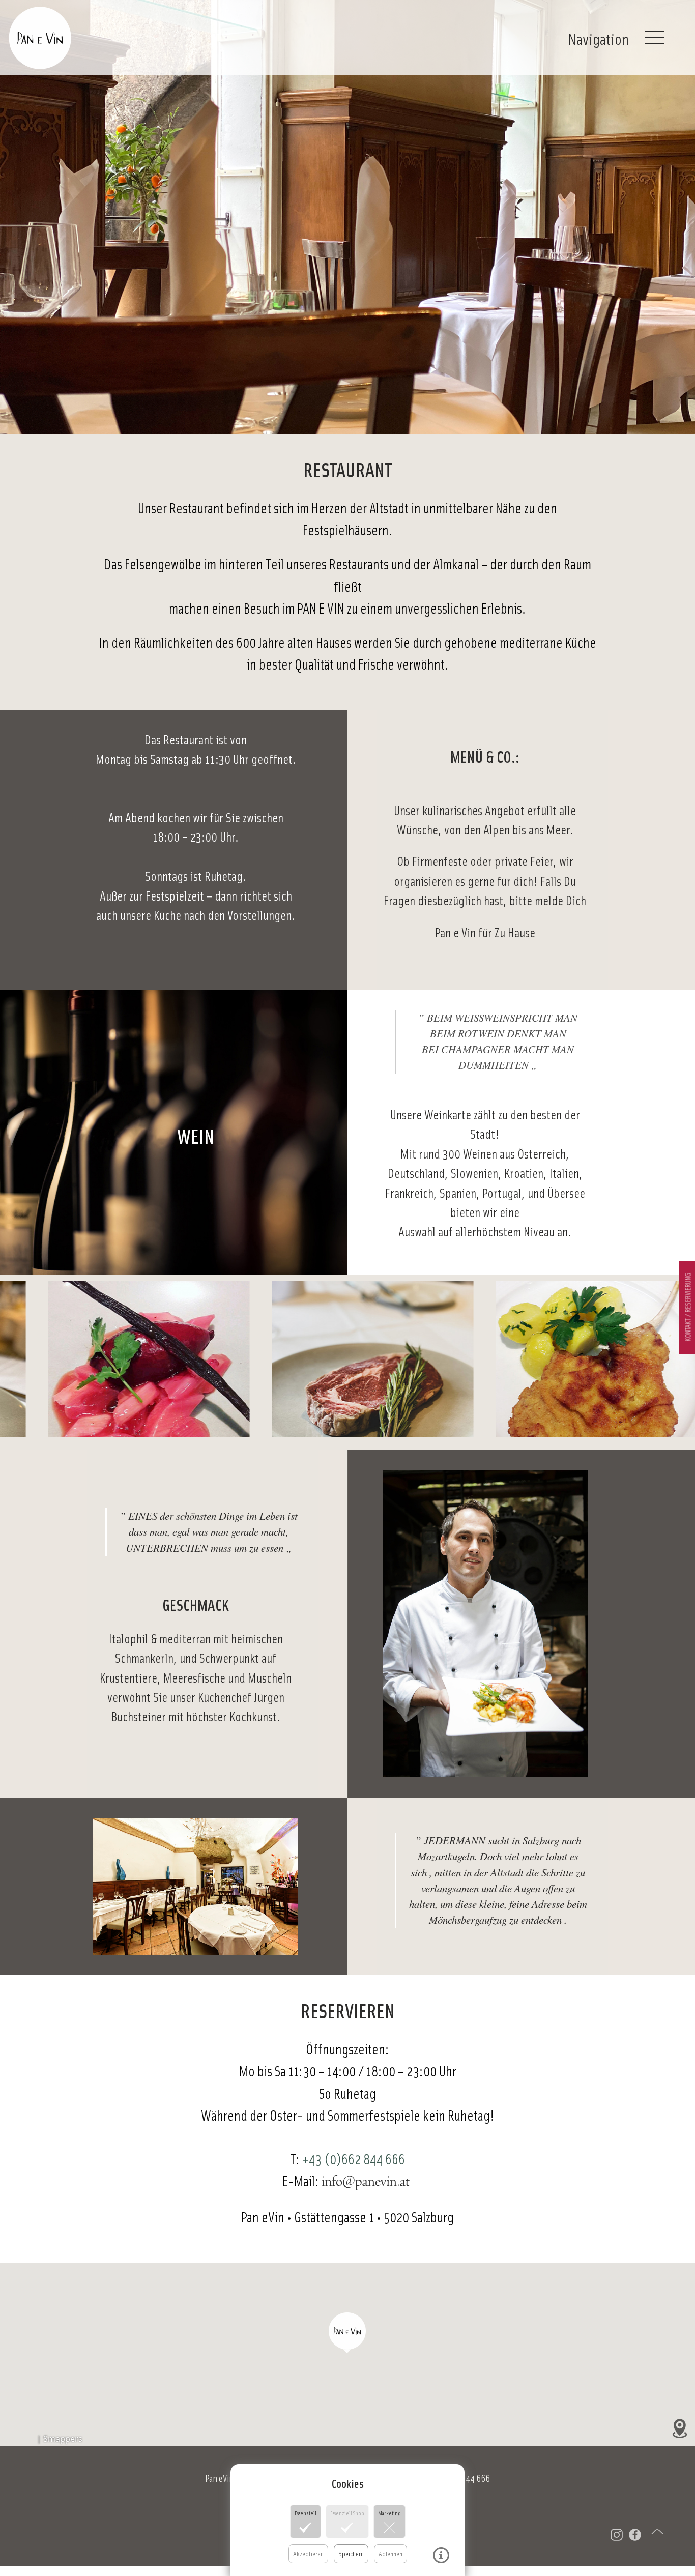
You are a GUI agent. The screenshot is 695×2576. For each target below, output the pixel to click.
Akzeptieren (308, 2553)
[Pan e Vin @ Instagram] (611, 2536)
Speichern (351, 2553)
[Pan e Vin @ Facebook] (629, 2536)
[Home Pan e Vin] (76, 35)
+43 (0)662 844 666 (354, 2159)
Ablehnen (390, 2553)
